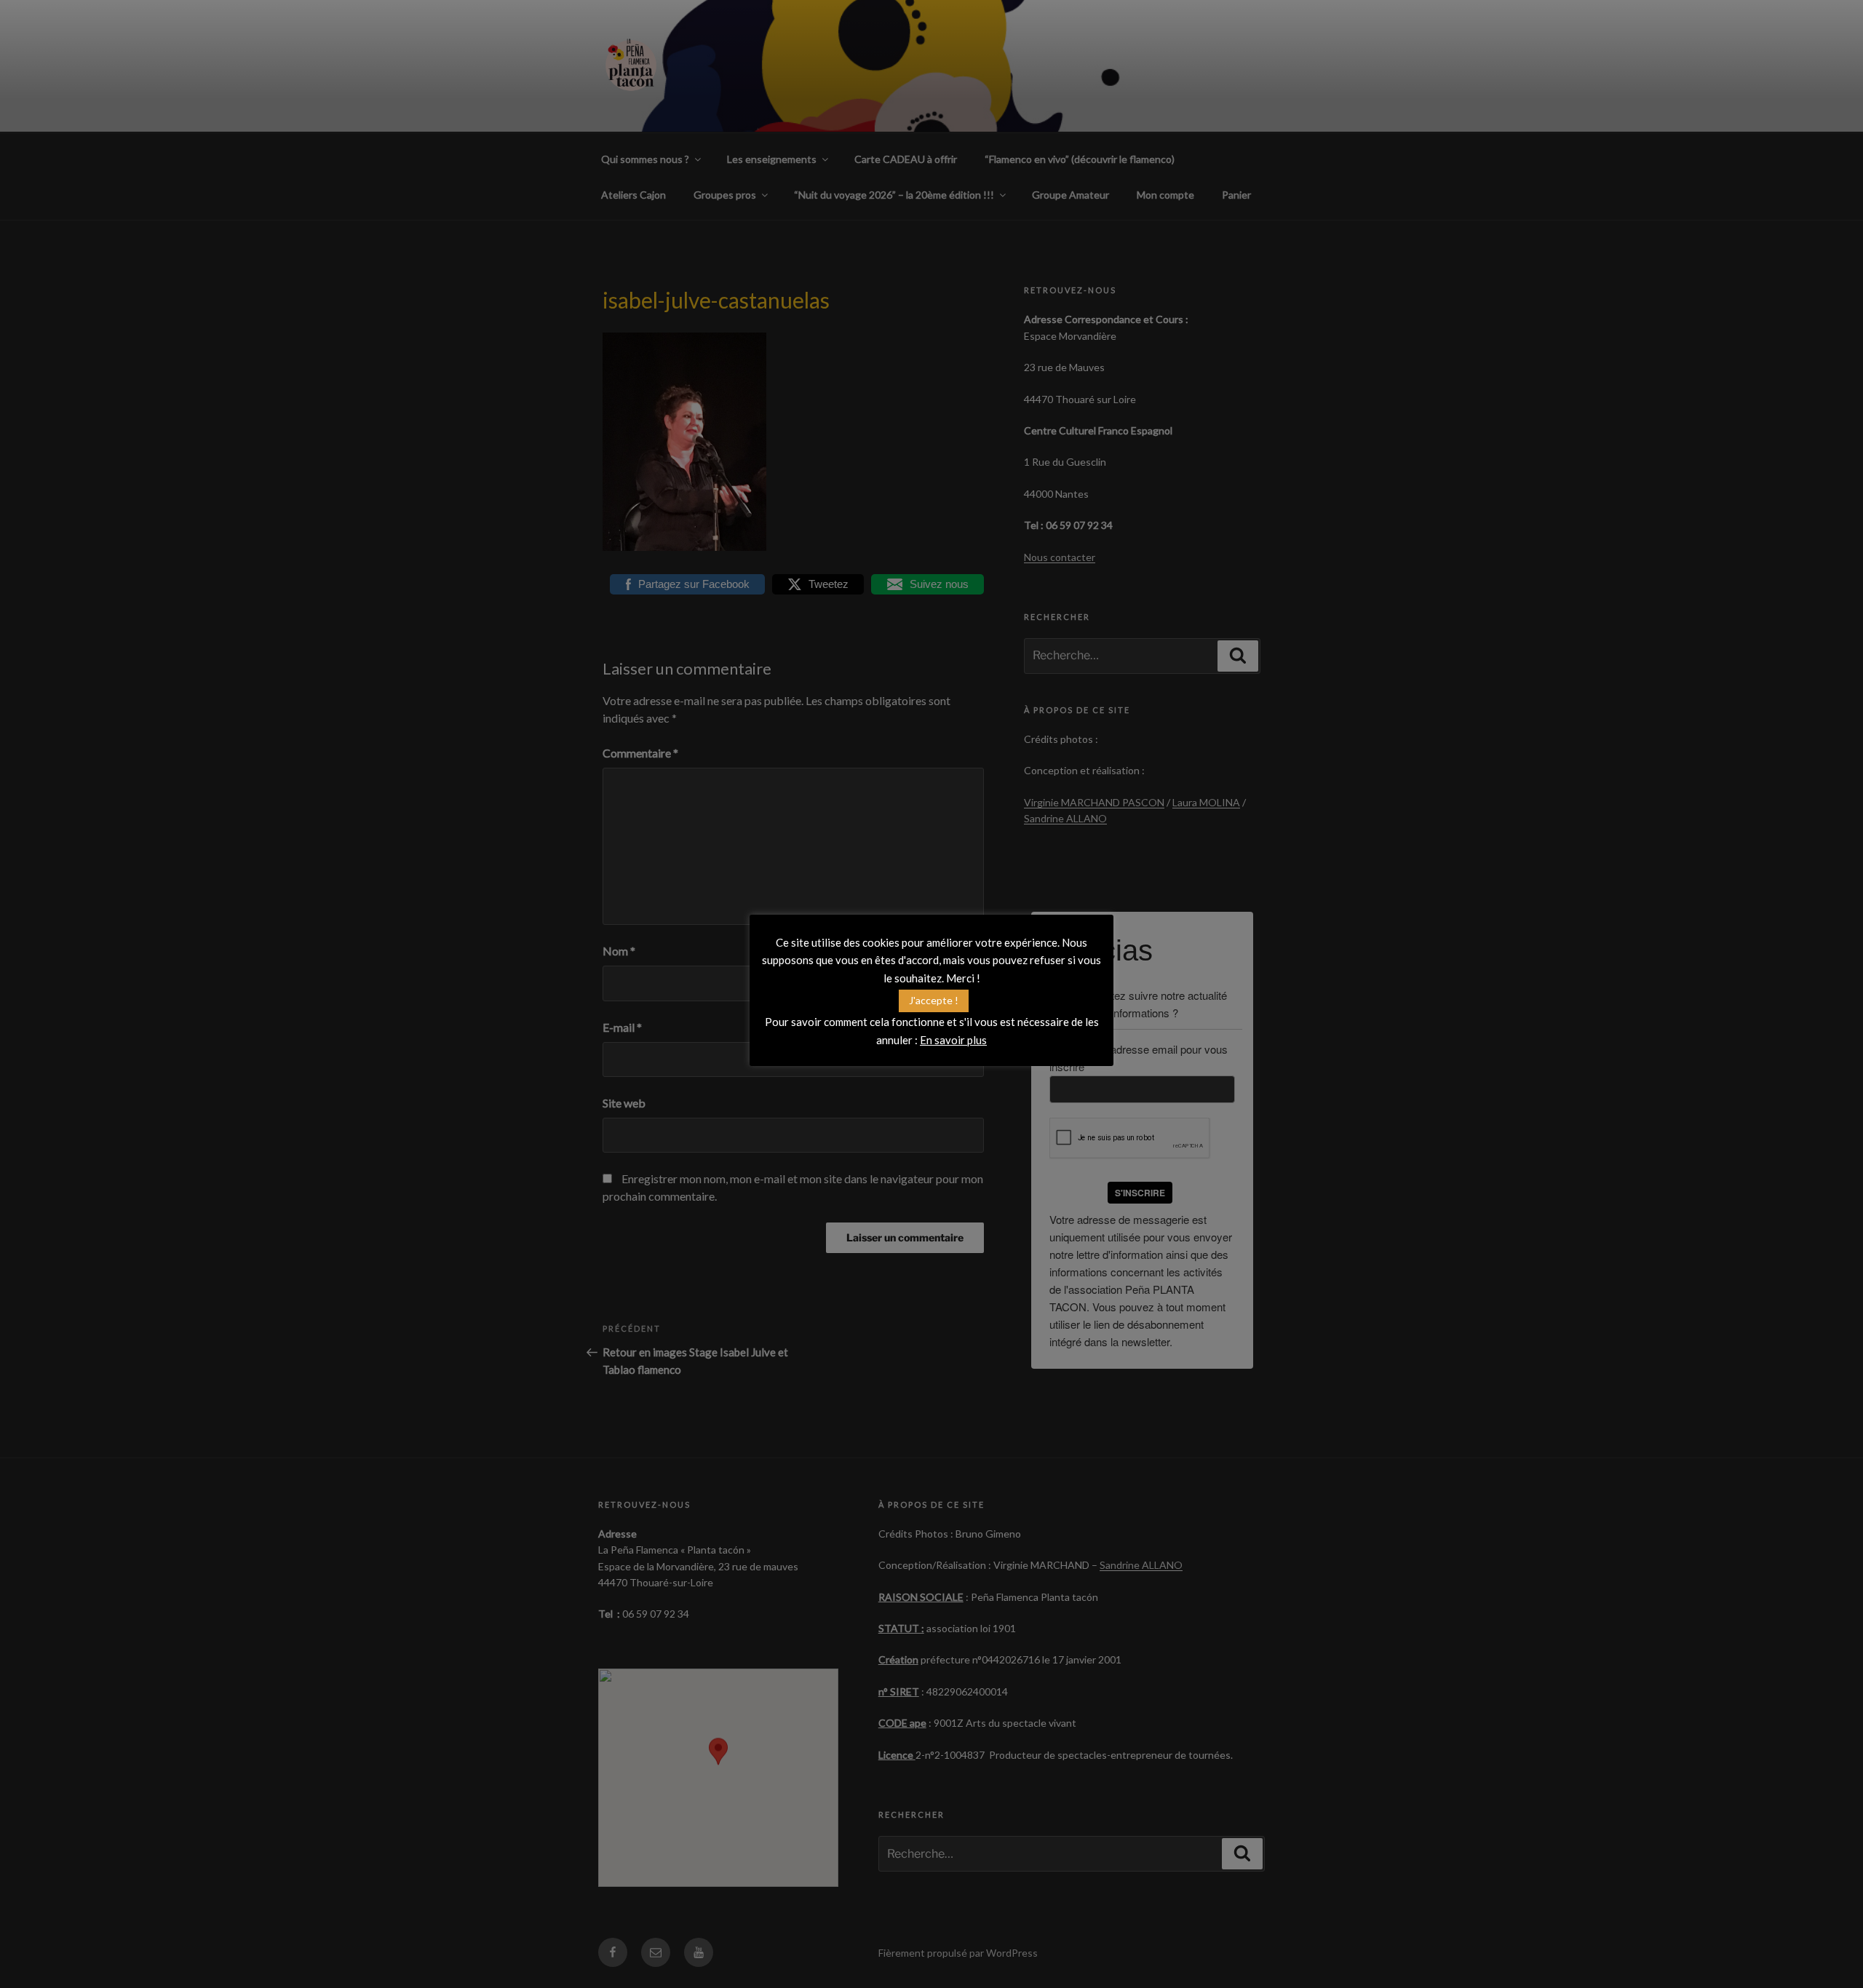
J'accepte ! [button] (934, 1000)
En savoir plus (953, 1040)
